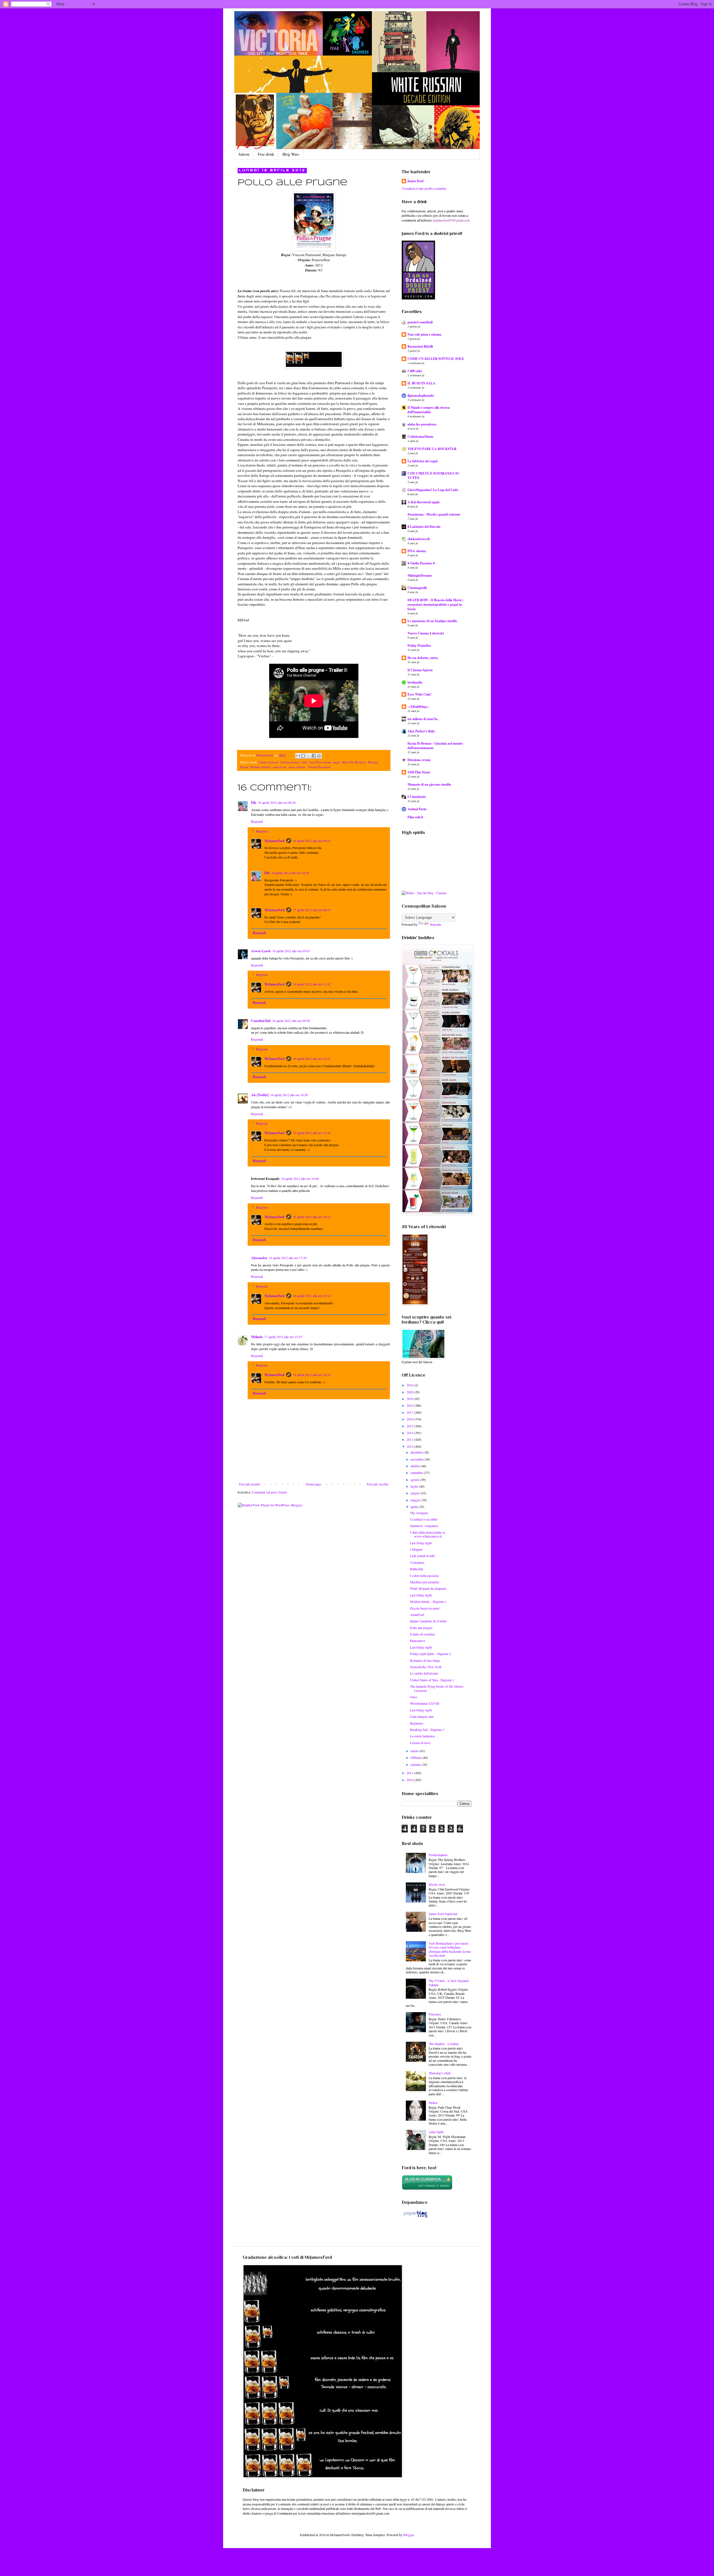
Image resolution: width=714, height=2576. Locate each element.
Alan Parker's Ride (421, 731)
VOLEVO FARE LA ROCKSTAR (432, 449)
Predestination (438, 1855)
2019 (410, 1399)
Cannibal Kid (261, 1021)
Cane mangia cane (422, 1716)
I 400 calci (415, 371)
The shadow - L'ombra (444, 2044)
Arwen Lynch (261, 951)
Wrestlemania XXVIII (425, 1703)
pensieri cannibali (420, 322)
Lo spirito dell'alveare (424, 1673)
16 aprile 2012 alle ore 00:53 (312, 841)
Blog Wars (291, 154)
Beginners (417, 1723)
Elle (254, 803)
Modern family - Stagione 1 (428, 1601)
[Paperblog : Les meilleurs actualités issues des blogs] (415, 2217)
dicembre (417, 1452)
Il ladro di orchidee (422, 1634)
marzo (415, 1751)
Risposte (262, 831)
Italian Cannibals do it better (428, 1621)
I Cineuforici (417, 797)
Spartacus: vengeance (424, 1526)
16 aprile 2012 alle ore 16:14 (312, 1217)
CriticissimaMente (420, 436)
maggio (416, 1500)
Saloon (244, 154)
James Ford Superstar (443, 1914)
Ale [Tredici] (260, 1095)
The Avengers (419, 1513)
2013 (410, 1439)
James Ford (415, 181)
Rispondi (257, 821)
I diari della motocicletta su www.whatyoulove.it (428, 1534)
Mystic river (437, 1884)
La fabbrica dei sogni (423, 461)
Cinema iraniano (290, 762)
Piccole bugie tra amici (425, 1608)
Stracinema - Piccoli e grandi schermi (434, 514)
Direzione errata (419, 760)
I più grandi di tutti (422, 1556)
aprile (415, 1507)
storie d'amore (297, 767)
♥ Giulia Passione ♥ (421, 563)
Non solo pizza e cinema (424, 334)
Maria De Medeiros (354, 762)
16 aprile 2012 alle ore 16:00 (300, 1178)
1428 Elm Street (419, 772)
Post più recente (249, 1484)
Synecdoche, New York (426, 1667)
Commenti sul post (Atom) (269, 1492)
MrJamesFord (274, 841)
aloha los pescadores (422, 424)
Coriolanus (417, 1562)
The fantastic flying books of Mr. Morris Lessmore (437, 1688)
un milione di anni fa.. (423, 719)
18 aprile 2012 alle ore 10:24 (312, 1375)
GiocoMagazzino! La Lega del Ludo (433, 490)
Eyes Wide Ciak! (419, 694)
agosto (415, 1480)
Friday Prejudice (419, 645)
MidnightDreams (420, 575)
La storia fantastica (422, 1736)
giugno (416, 1493)
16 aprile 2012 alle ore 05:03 (291, 951)
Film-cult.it (415, 817)
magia (337, 762)
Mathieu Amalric (261, 767)
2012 (410, 1446)
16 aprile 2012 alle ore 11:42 (312, 984)
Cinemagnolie (417, 588)
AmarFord (417, 1615)
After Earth (436, 2132)
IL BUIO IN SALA (421, 383)
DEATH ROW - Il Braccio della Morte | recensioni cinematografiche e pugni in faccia (435, 604)
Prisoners (435, 2014)
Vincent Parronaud (319, 767)
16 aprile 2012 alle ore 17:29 (288, 1258)
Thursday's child (440, 2073)
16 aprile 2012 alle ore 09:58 (291, 1021)
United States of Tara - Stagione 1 (432, 1680)
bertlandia (415, 682)
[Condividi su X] (308, 756)
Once (413, 1697)
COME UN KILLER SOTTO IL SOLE (436, 359)
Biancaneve (418, 1641)
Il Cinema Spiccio (420, 670)
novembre (418, 1459)
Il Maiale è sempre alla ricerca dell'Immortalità (429, 410)
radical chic (280, 767)
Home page (313, 1484)
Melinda (257, 1337)
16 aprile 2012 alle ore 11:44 (312, 1133)
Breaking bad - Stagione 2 (427, 1730)
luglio (415, 1486)
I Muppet (416, 1549)
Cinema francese (268, 762)
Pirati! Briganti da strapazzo (428, 1588)
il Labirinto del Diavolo (424, 527)
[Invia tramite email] (298, 756)
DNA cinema (417, 551)
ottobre (416, 1466)
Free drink (266, 154)
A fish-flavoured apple (424, 502)
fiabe (305, 762)
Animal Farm (417, 809)
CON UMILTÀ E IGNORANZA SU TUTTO (434, 476)
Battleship (417, 1569)
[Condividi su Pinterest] (319, 756)
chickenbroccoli (418, 539)
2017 (410, 1412)
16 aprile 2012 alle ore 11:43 (312, 1059)
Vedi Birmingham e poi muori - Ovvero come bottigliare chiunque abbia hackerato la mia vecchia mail (450, 1949)
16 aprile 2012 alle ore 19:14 (312, 1296)
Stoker (433, 2103)
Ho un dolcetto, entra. (423, 658)
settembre (417, 1473)
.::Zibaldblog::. (418, 707)
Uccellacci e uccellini (424, 1519)
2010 (410, 1780)
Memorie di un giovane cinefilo (429, 784)
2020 (410, 1392)
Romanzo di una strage (425, 1660)
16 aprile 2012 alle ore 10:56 (289, 1095)
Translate (435, 924)
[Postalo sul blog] (303, 756)
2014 (410, 1433)
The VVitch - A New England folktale (449, 1983)
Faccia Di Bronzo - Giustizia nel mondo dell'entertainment (435, 746)
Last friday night (421, 1543)
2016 (410, 1419)
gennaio (416, 1764)
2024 (410, 1385)
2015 (410, 1426)
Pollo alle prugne (421, 1628)
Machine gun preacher (425, 1582)
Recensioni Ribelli (420, 346)
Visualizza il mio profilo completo (424, 188)
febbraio (416, 1757)
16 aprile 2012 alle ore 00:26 (277, 802)
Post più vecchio (378, 1484)
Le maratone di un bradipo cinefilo (432, 621)
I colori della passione (424, 1576)
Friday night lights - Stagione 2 (430, 1654)
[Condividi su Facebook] (314, 756)
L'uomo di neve (420, 1743)
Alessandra (259, 1258)
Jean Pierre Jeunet (320, 762)
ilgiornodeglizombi (421, 395)
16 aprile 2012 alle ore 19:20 (290, 873)
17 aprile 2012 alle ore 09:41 (312, 910)
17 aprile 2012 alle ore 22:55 (283, 1337)
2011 (410, 1773)
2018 (410, 1405)
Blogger (408, 2535)
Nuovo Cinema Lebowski (426, 633)
